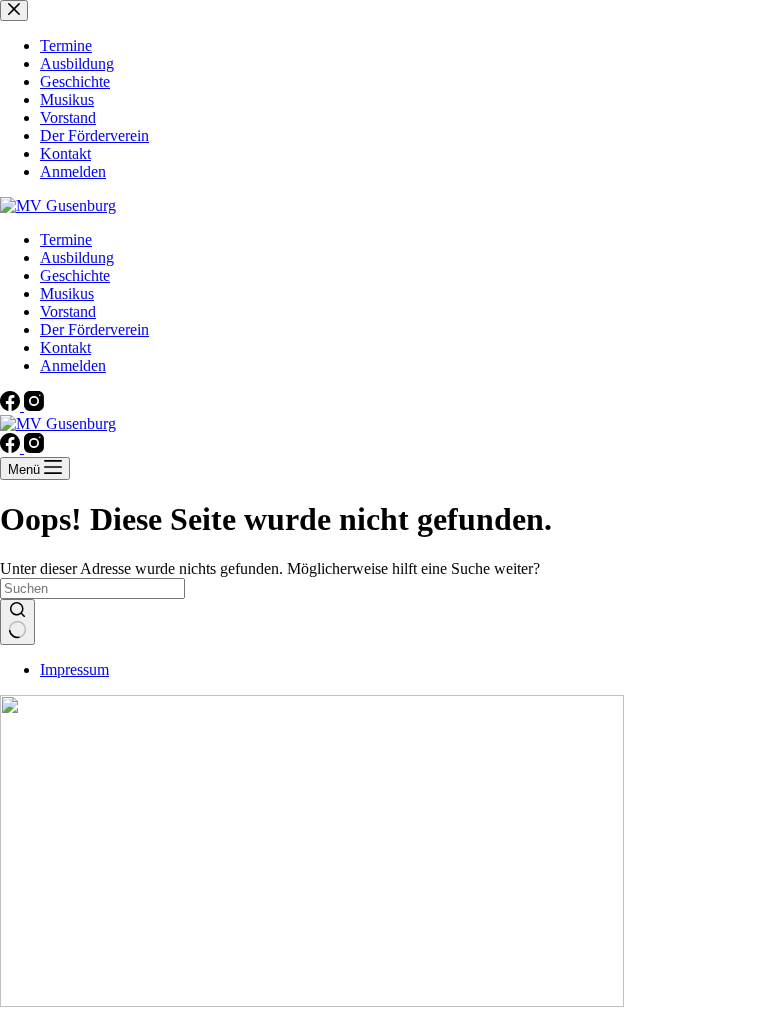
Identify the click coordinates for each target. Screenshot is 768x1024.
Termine (66, 239)
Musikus (67, 293)
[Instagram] (34, 405)
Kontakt (65, 347)
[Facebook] (12, 405)
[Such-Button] (17, 622)
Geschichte (75, 275)
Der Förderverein (94, 329)
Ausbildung (77, 257)
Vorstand (68, 311)
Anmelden (73, 365)
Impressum (74, 669)
